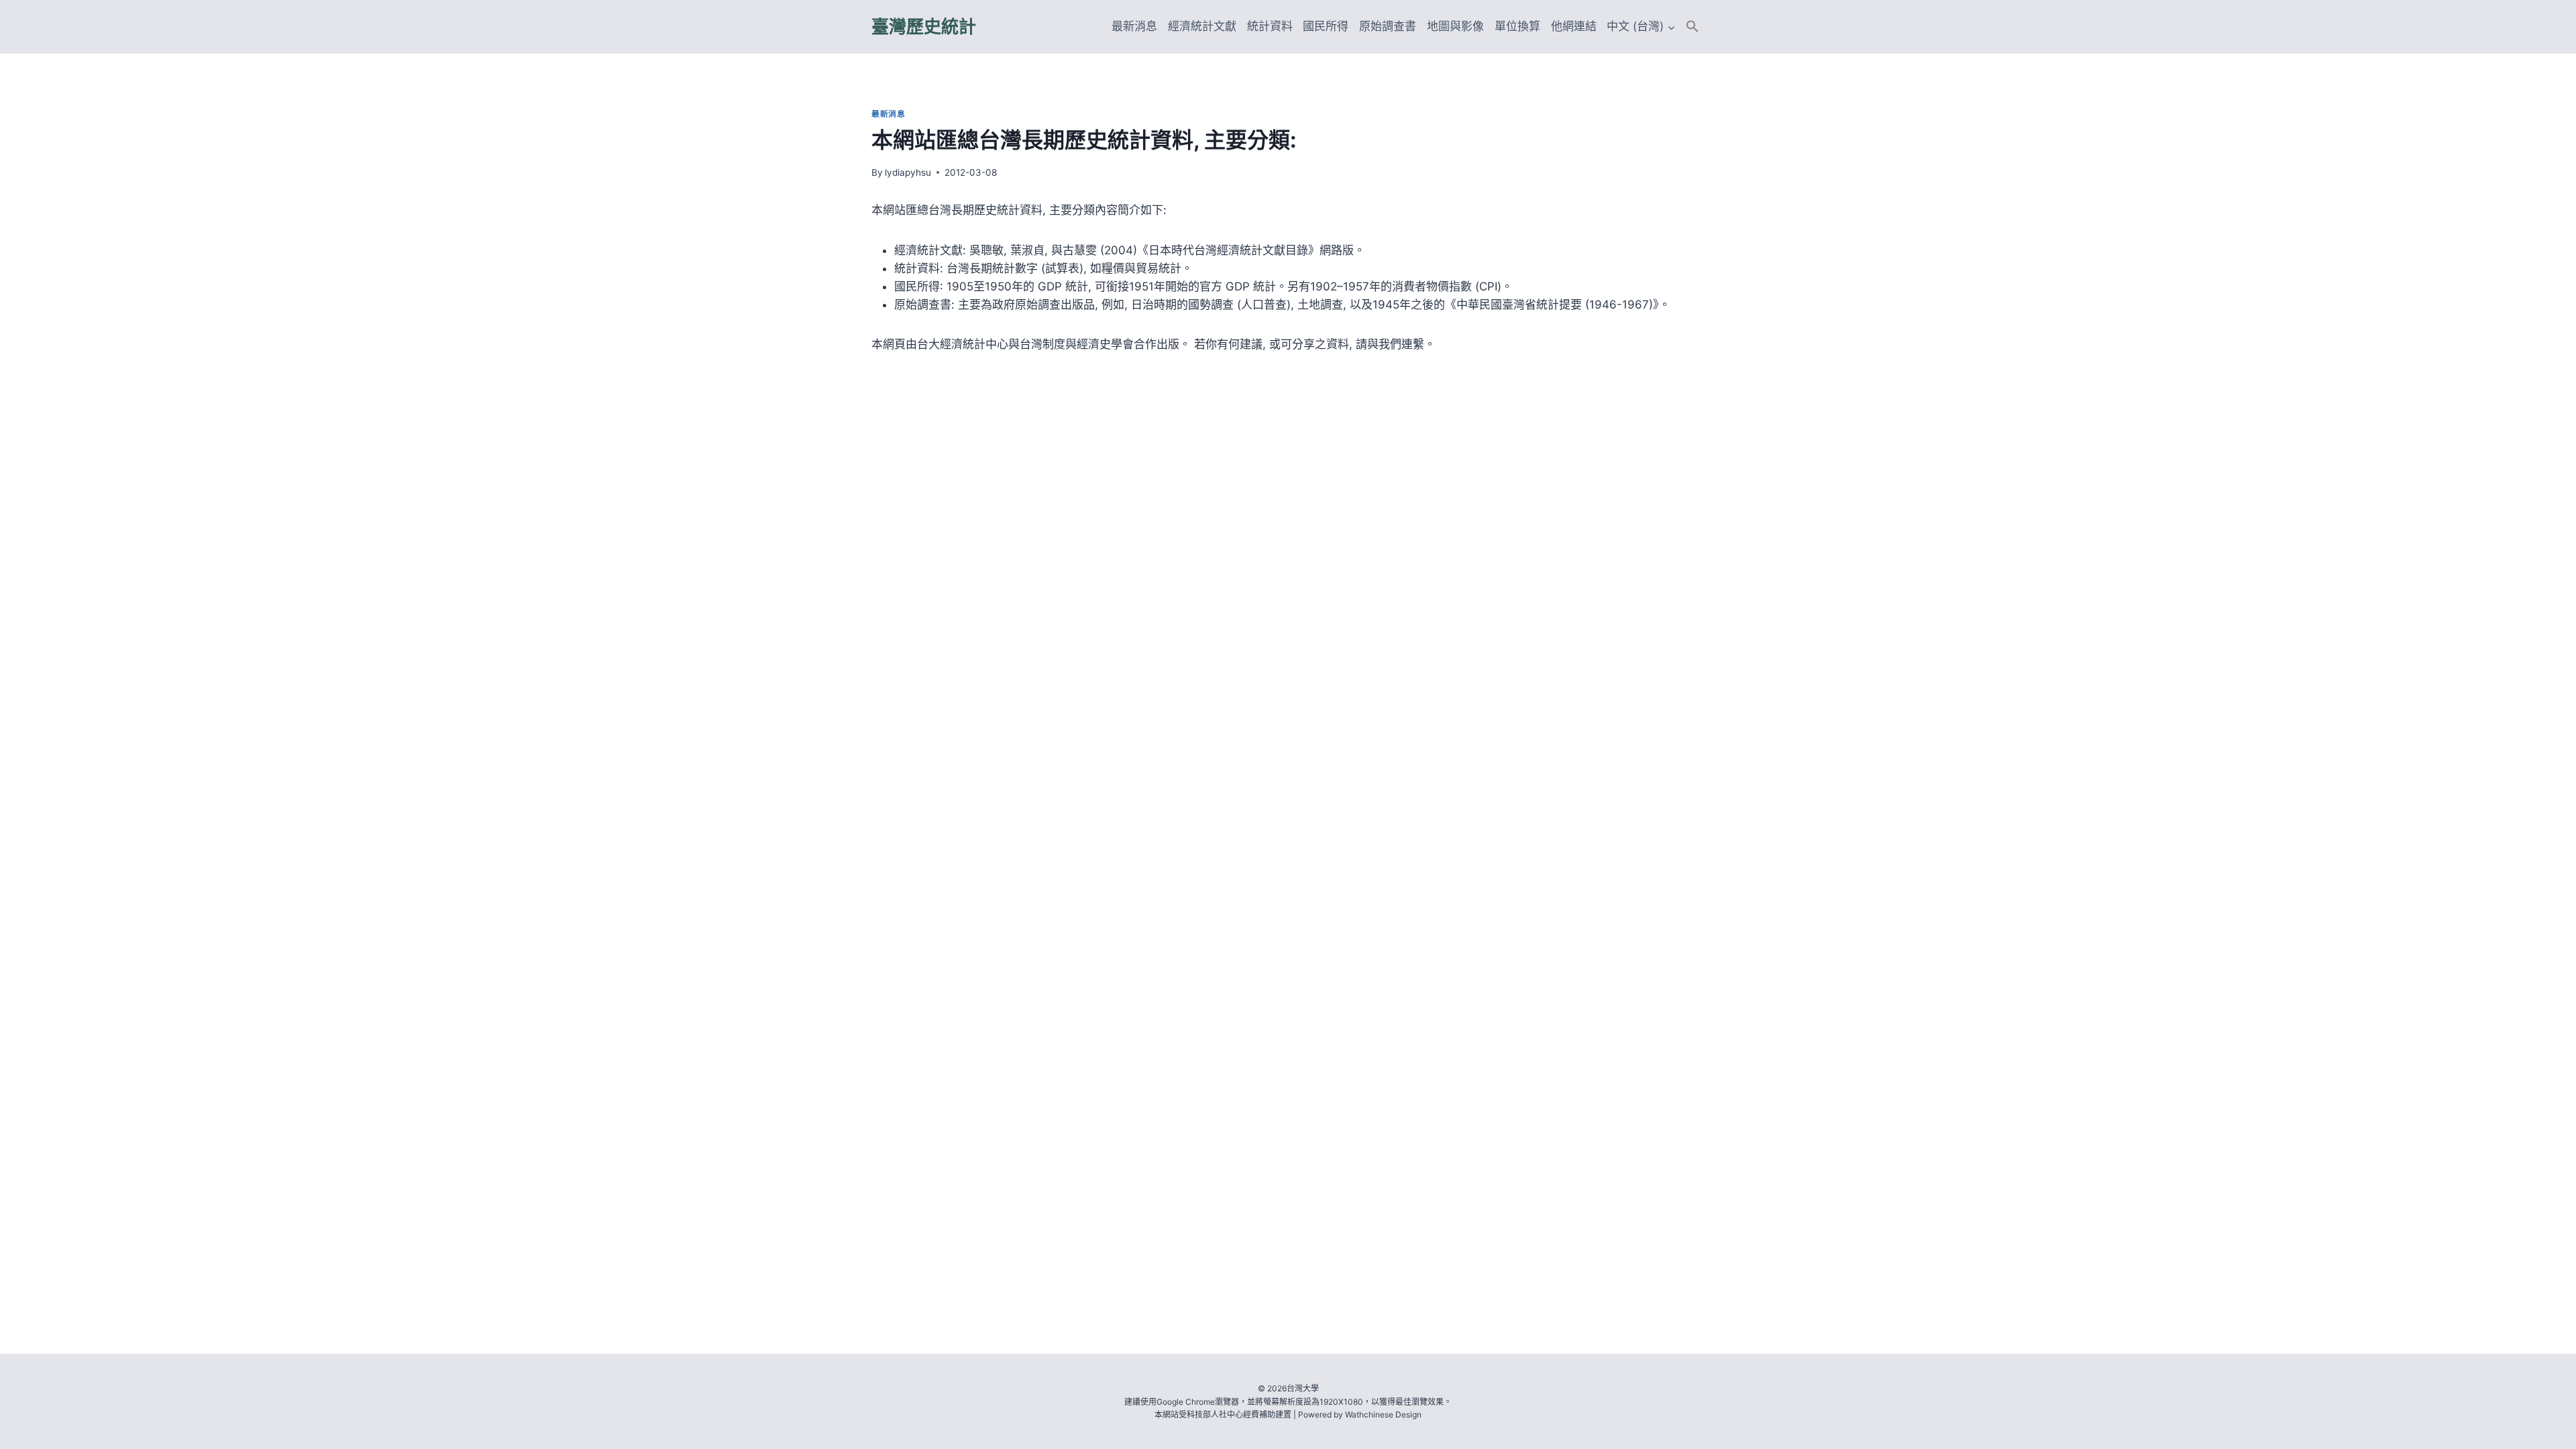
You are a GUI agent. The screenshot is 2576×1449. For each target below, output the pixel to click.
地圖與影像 (1455, 26)
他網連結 (1574, 26)
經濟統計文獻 (1202, 26)
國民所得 (1326, 26)
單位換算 (1517, 26)
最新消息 (1134, 26)
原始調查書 (1388, 26)
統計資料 (1270, 26)
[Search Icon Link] (1693, 26)
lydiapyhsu (908, 172)
